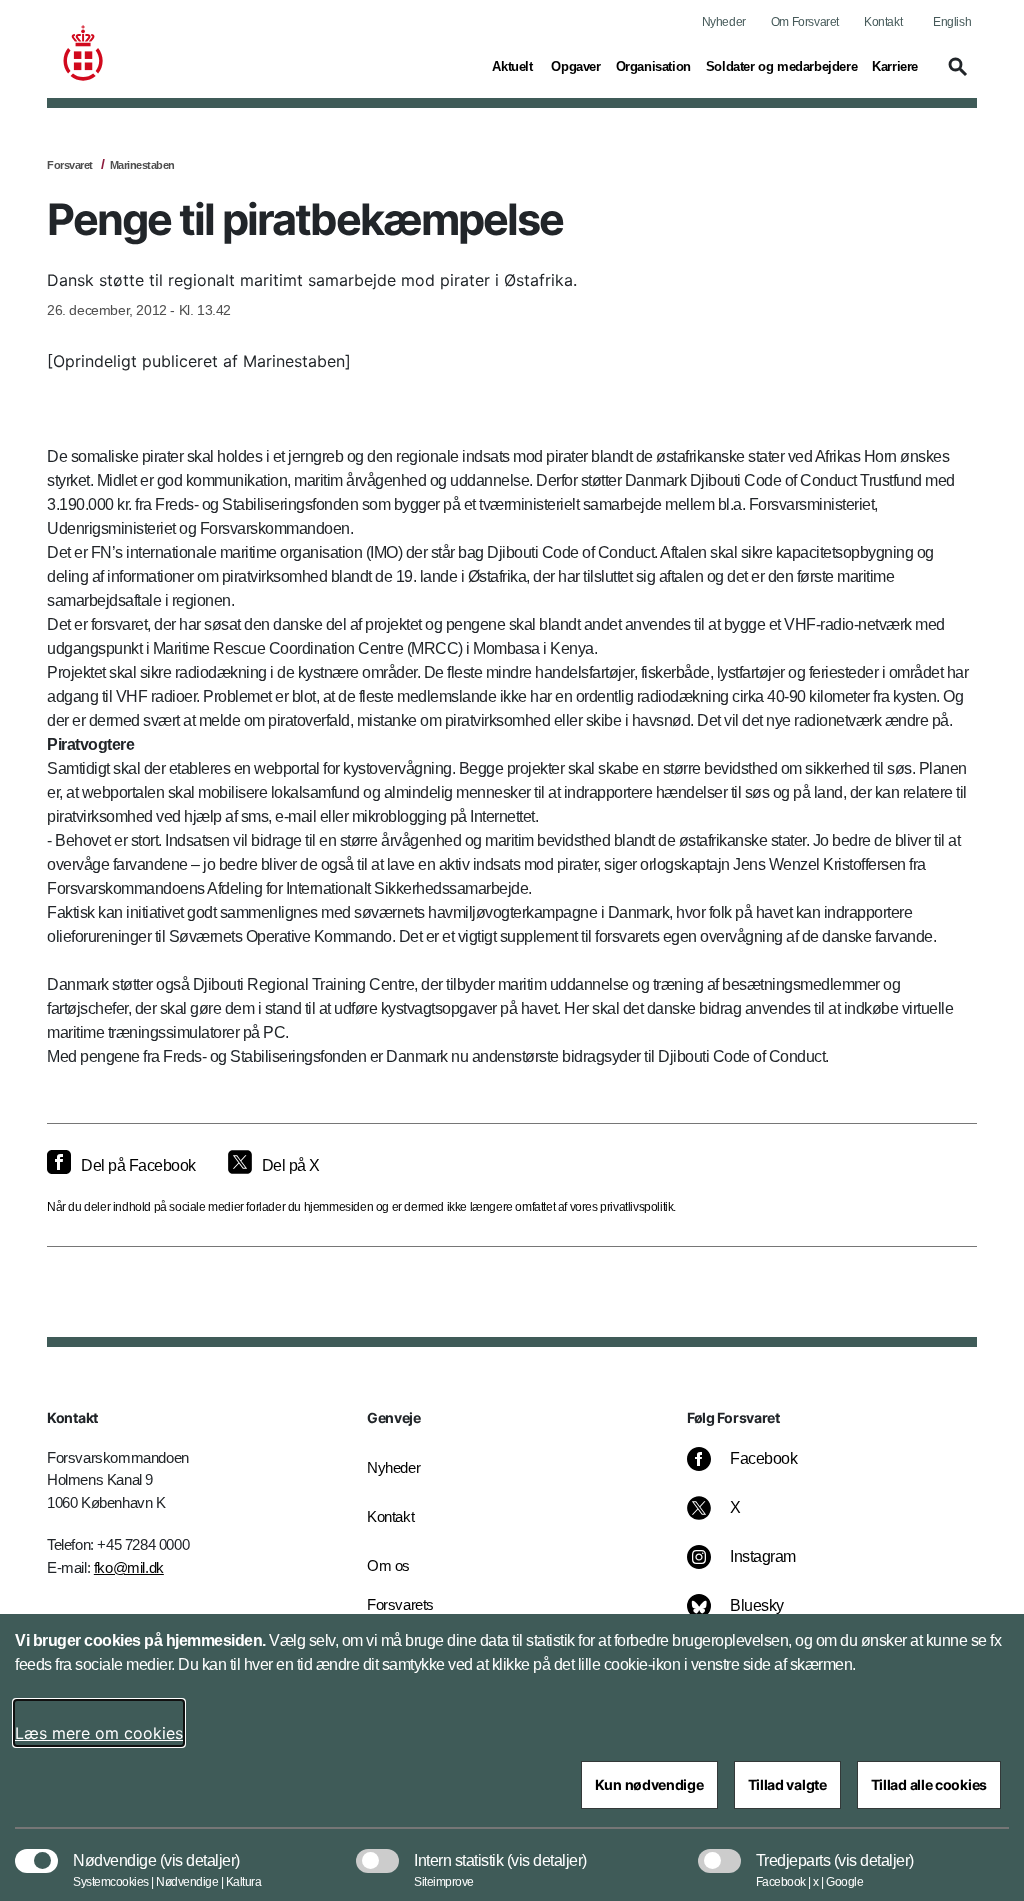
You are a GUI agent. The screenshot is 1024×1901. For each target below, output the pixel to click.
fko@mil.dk (129, 1567)
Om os (388, 1565)
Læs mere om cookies (99, 1733)
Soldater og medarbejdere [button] (781, 66)
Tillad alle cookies (929, 1784)
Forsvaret (70, 165)
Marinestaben (142, 165)
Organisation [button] (653, 66)
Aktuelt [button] (514, 66)
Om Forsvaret (805, 22)
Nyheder (724, 22)
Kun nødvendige (649, 1784)
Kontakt (883, 22)
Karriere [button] (895, 66)
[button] (955, 76)
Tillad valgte (787, 1784)
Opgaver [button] (575, 66)
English (952, 22)
